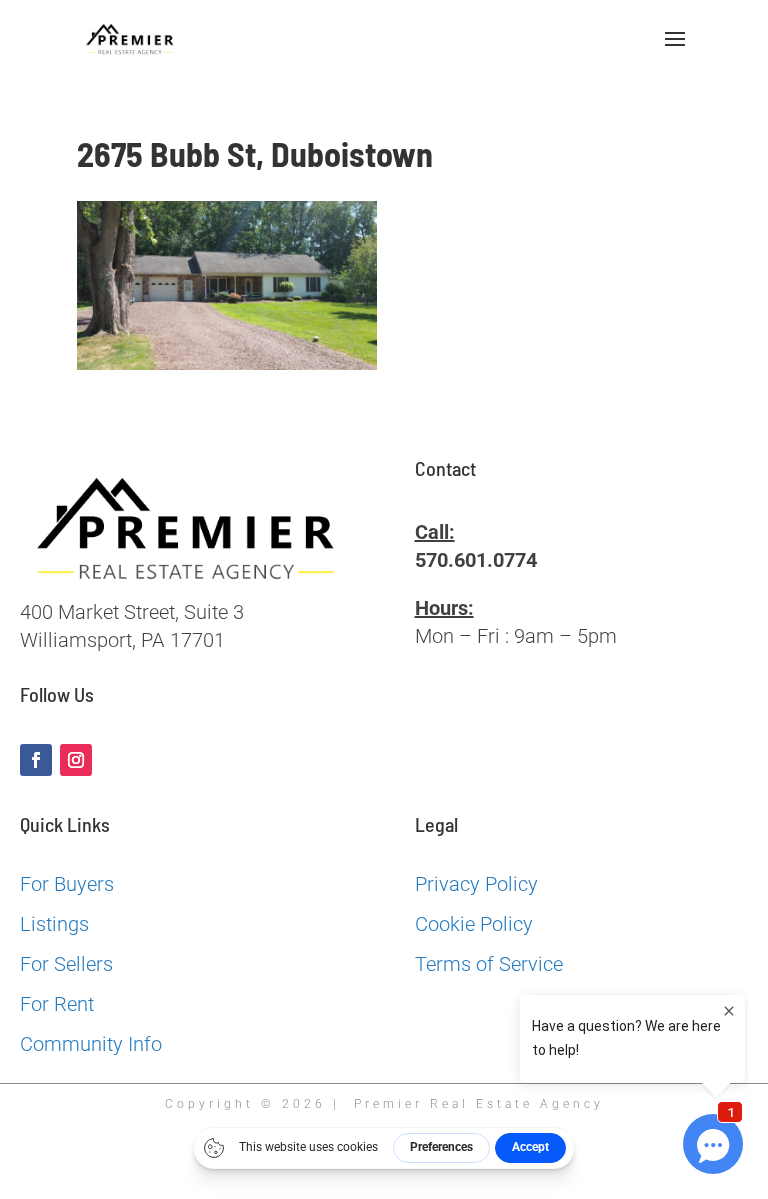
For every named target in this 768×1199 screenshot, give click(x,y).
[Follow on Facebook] (36, 760)
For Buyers (67, 884)
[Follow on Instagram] (76, 760)
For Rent (57, 1004)
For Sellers (66, 964)
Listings (54, 924)
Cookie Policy (474, 924)
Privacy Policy (476, 884)
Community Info (91, 1044)
